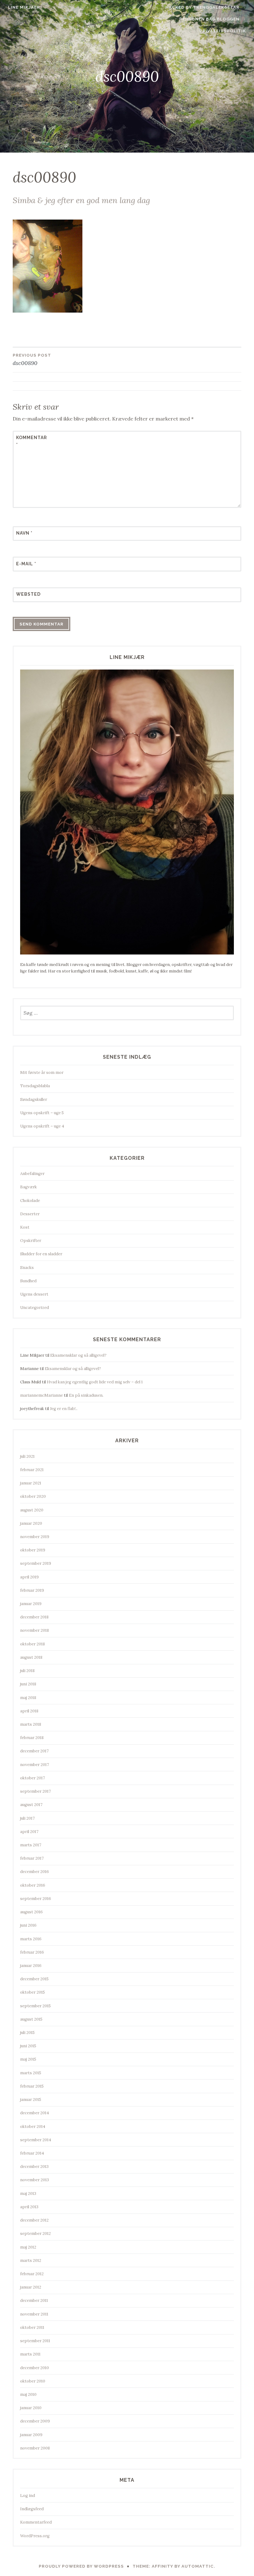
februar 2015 (32, 2086)
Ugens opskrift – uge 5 (42, 1113)
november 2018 (35, 1630)
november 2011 (34, 2314)
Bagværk (28, 1187)
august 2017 (31, 1805)
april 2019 (29, 1577)
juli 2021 (27, 1456)
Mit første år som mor (42, 1072)
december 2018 (34, 1617)
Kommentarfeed (36, 2522)
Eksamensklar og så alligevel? (78, 1355)
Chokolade (30, 1201)
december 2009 (35, 2421)
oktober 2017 (33, 1778)
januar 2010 (31, 2408)
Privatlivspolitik (223, 31)
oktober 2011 (32, 2327)
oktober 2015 (33, 1992)
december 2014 (35, 2113)
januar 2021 (31, 1483)
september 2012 (35, 2233)
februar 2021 (32, 1470)
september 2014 (36, 2140)
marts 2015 (31, 2073)
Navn (24, 533)
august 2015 (31, 2019)
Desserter (30, 1214)
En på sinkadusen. (86, 1395)
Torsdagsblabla (35, 1086)
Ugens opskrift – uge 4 (42, 1126)
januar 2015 (31, 2100)
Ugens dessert (34, 1294)
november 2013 (35, 2180)
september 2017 (35, 1791)
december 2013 (34, 2167)
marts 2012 (31, 2260)
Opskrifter (31, 1241)
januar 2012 (31, 2287)
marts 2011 (30, 2354)
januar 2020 (31, 1523)
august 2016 (31, 1912)
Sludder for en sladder (41, 1254)
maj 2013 (28, 2193)
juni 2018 (28, 1684)
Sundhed (28, 1281)
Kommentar (31, 441)
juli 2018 (27, 1671)
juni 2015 (28, 2046)
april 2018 (29, 1711)
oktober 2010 (33, 2381)
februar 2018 (32, 1738)
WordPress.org (35, 2536)
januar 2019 (31, 1604)
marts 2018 (31, 1724)
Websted (28, 594)
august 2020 (32, 1510)
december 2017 (34, 1751)
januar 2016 (31, 1966)
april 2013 (29, 2207)
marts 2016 (31, 1939)
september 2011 (35, 2341)
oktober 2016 (33, 1885)
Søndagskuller (34, 1099)
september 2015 (35, 2006)
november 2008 (35, 2448)
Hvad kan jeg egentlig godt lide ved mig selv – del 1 (95, 1382)
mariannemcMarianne (42, 1395)
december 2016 (35, 1872)
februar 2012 (32, 2274)
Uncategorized (35, 1308)
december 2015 (34, 1979)
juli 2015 (27, 2033)
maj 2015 (28, 2059)
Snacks (27, 1268)
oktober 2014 (33, 2127)
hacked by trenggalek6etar (202, 7)
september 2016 (36, 1899)
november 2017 (35, 1765)
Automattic (198, 2566)
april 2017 (29, 1832)
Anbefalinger (32, 1174)
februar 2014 (32, 2153)
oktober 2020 (33, 1496)
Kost (25, 1227)
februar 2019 (32, 1590)
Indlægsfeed (32, 2509)
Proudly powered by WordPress (81, 2566)
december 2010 (35, 2368)
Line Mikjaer (24, 7)
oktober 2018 (33, 1644)
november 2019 (35, 1537)
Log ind (28, 2496)
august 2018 (31, 1657)
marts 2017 (31, 1845)
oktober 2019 (33, 1550)
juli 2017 (27, 1818)
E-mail (26, 564)
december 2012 (34, 2220)
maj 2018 (28, 1698)
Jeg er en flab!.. (64, 1409)
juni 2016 (28, 1925)
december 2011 (34, 2300)
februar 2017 (32, 1858)
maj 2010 (28, 2394)
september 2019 (36, 1563)
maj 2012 (28, 2247)
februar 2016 (32, 1952)
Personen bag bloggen (209, 19)
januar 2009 (31, 2435)
